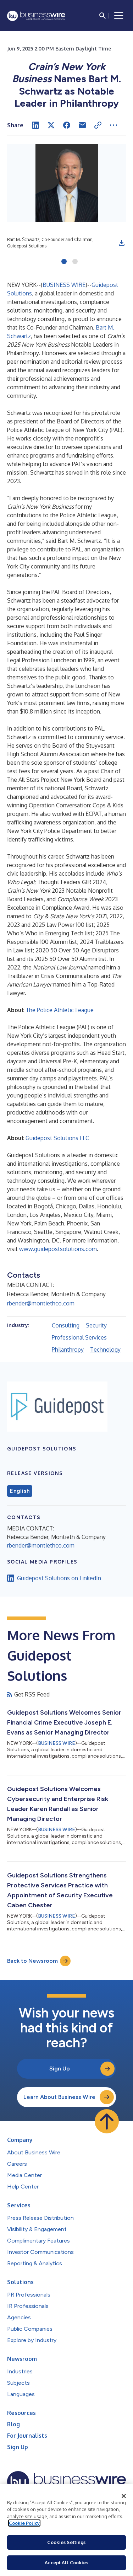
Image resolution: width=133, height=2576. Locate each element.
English (20, 1491)
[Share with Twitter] (51, 125)
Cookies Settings (66, 2542)
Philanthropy (68, 1350)
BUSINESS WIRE (64, 285)
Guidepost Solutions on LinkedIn (59, 1578)
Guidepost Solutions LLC (57, 1138)
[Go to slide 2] (75, 262)
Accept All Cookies (66, 2562)
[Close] (124, 2496)
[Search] (102, 16)
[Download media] (122, 243)
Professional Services (79, 1337)
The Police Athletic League (60, 1010)
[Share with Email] (82, 125)
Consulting (66, 1325)
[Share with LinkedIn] (35, 125)
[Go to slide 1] (64, 262)
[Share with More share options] (113, 125)
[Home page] (36, 16)
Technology (105, 1350)
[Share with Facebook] (67, 125)
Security (96, 1325)
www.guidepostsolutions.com (58, 1249)
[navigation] (119, 16)
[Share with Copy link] (98, 125)
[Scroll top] (107, 2121)
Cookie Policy (24, 2523)
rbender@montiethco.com (41, 1303)
